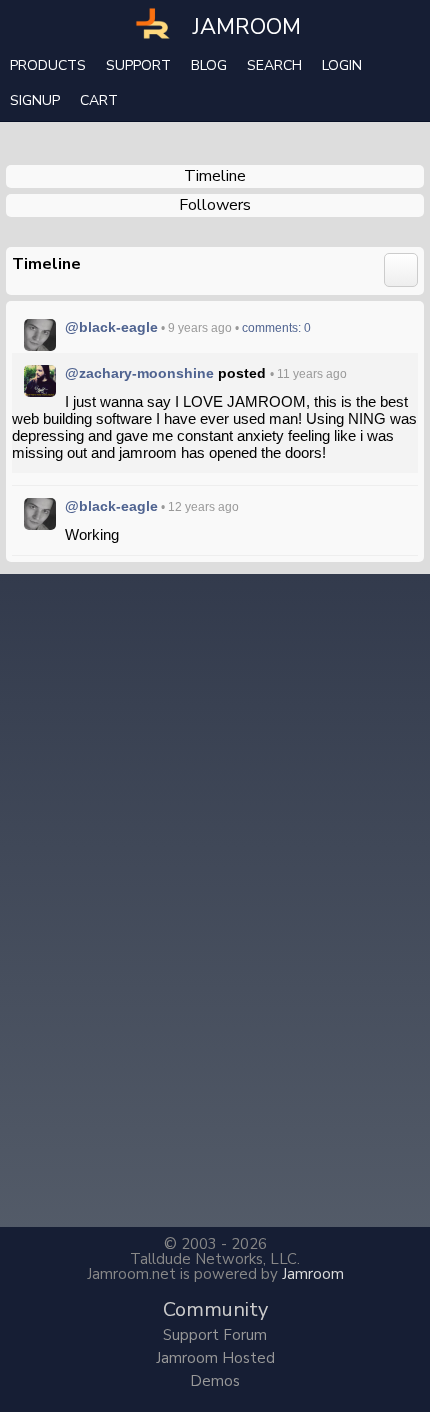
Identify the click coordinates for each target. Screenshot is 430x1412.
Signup (35, 100)
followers (215, 205)
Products (48, 65)
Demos (215, 1381)
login (342, 65)
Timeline (215, 176)
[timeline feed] (401, 269)
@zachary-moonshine (139, 373)
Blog (209, 65)
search (274, 65)
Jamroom (313, 1274)
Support (138, 65)
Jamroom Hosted (215, 1358)
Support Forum (215, 1335)
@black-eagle (111, 327)
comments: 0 (276, 328)
